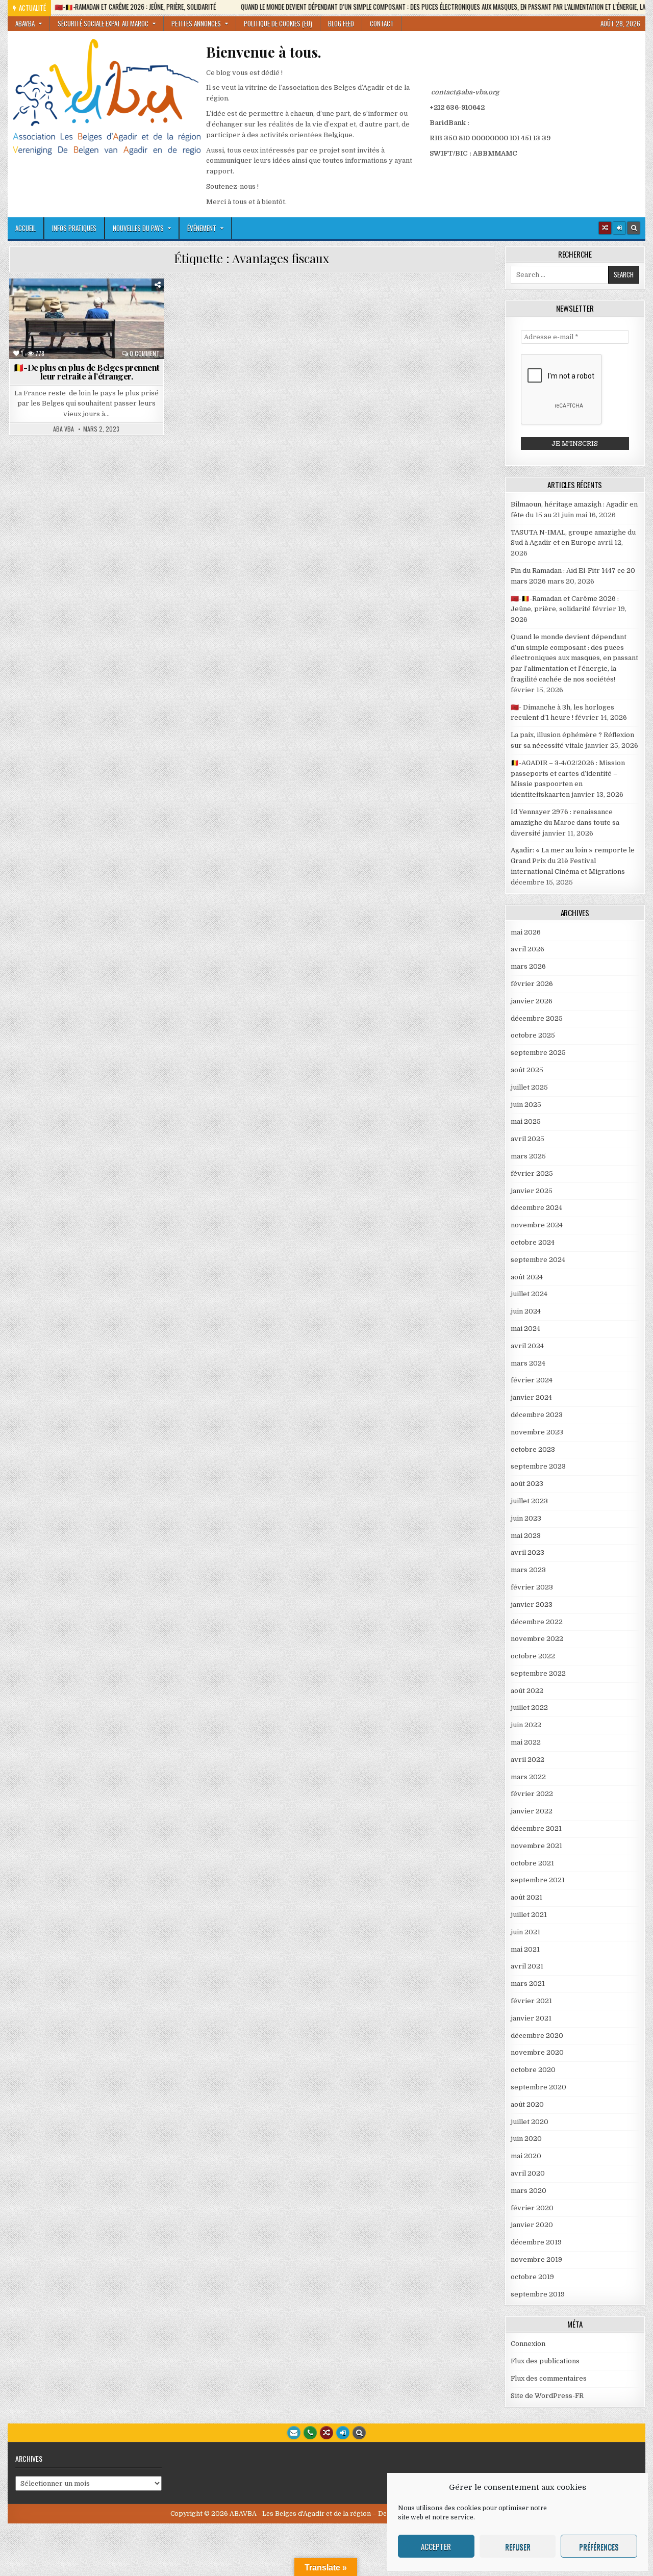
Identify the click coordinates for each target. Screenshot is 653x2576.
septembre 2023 (538, 1466)
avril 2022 (528, 1760)
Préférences (599, 2546)
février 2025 (532, 1173)
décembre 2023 (537, 1415)
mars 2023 (528, 1570)
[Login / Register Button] (343, 2433)
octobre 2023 (533, 1449)
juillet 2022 (529, 1708)
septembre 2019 (538, 2294)
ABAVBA (25, 23)
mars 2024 (528, 1363)
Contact (382, 23)
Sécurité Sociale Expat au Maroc (103, 23)
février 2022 (532, 1794)
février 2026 (532, 984)
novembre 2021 (536, 1846)
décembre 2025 (537, 1018)
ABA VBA (64, 429)
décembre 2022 (537, 1622)
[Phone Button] (310, 2433)
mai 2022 (526, 1742)
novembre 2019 (536, 2259)
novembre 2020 (537, 2052)
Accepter (436, 2546)
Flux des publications (545, 2361)
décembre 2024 (536, 1208)
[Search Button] (634, 228)
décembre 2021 (536, 1828)
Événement (202, 228)
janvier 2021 (531, 2018)
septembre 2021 (538, 1880)
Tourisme (143, 325)
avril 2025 (528, 1139)
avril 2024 (527, 1346)
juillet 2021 (529, 1915)
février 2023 (532, 1587)
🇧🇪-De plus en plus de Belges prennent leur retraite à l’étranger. (86, 372)
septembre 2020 (538, 2087)
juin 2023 (526, 1518)
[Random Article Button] (605, 228)
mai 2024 (525, 1329)
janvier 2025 (532, 1191)
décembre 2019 (536, 2242)
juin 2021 (525, 1932)
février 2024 (532, 1380)
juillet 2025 (529, 1087)
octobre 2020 (533, 2070)
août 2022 (527, 1691)
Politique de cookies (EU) (278, 23)
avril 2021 (527, 1966)
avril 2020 (528, 2173)
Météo (33, 325)
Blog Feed (341, 23)
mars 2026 (528, 966)
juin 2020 (526, 2139)
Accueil (26, 228)
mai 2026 (526, 932)
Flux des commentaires (549, 2378)
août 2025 (527, 1070)
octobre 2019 (532, 2277)
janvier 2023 (532, 1605)
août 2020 (527, 2104)
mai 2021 (525, 1949)
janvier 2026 (532, 1001)
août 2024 (527, 1277)
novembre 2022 (537, 1639)
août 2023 (527, 1484)
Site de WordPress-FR (547, 2396)
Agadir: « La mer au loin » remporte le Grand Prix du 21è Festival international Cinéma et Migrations (573, 861)
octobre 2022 (533, 1656)
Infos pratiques (74, 228)
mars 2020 (529, 2191)
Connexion (528, 2344)
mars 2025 (528, 1156)
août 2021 (526, 1897)
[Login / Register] (619, 228)
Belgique (34, 303)
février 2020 (532, 2208)
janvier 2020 (532, 2225)
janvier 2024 (531, 1397)
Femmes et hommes (57, 314)
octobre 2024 (533, 1242)
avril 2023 (528, 1552)
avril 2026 (528, 949)
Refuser (518, 2546)
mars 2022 (528, 1777)
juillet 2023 (529, 1501)
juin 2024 (526, 1311)
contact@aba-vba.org (465, 92)
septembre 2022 (538, 1673)
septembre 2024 (538, 1260)
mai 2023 (526, 1536)
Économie (144, 303)
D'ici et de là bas (88, 303)
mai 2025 (526, 1121)
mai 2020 (526, 2156)
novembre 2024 (537, 1225)
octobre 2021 (532, 1863)
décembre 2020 (537, 2036)
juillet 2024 (529, 1294)
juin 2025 (526, 1105)
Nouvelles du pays (138, 228)
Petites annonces (196, 23)
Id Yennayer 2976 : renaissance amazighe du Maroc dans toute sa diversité (565, 823)
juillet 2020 (530, 2122)
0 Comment (145, 353)
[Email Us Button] (294, 2433)
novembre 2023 (537, 1432)
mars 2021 (528, 1984)
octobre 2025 (533, 1035)
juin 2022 (526, 1725)
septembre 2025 (538, 1053)
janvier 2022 (532, 1811)
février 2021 (531, 2001)
